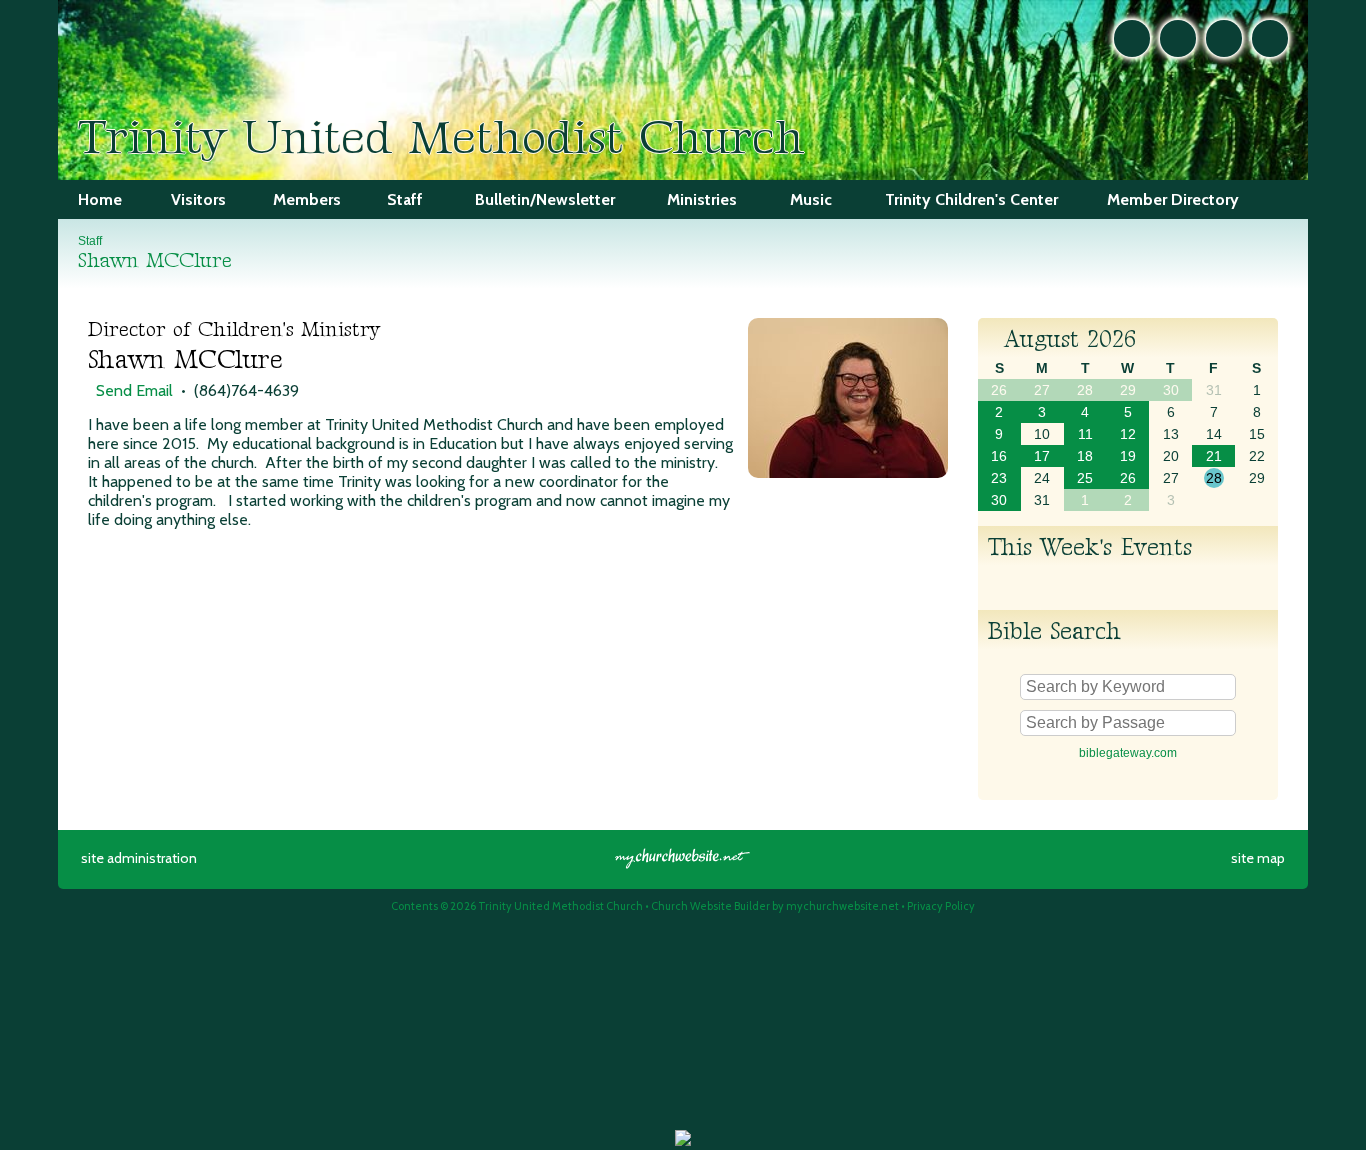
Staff (90, 241)
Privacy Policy (941, 906)
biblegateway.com (1128, 753)
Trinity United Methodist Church (441, 138)
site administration (139, 858)
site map (1258, 858)
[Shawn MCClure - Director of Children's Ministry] (848, 472)
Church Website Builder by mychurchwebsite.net (775, 906)
